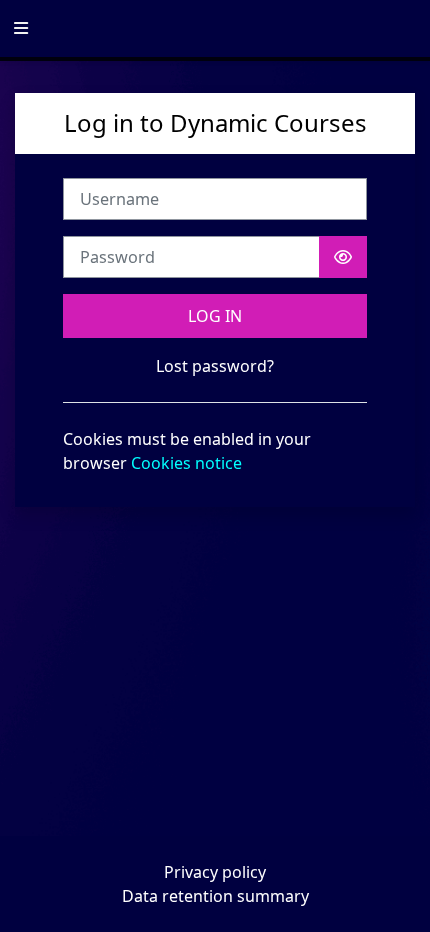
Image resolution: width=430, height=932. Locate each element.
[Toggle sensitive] (343, 257)
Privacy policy (215, 872)
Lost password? (215, 366)
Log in (215, 316)
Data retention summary (215, 896)
